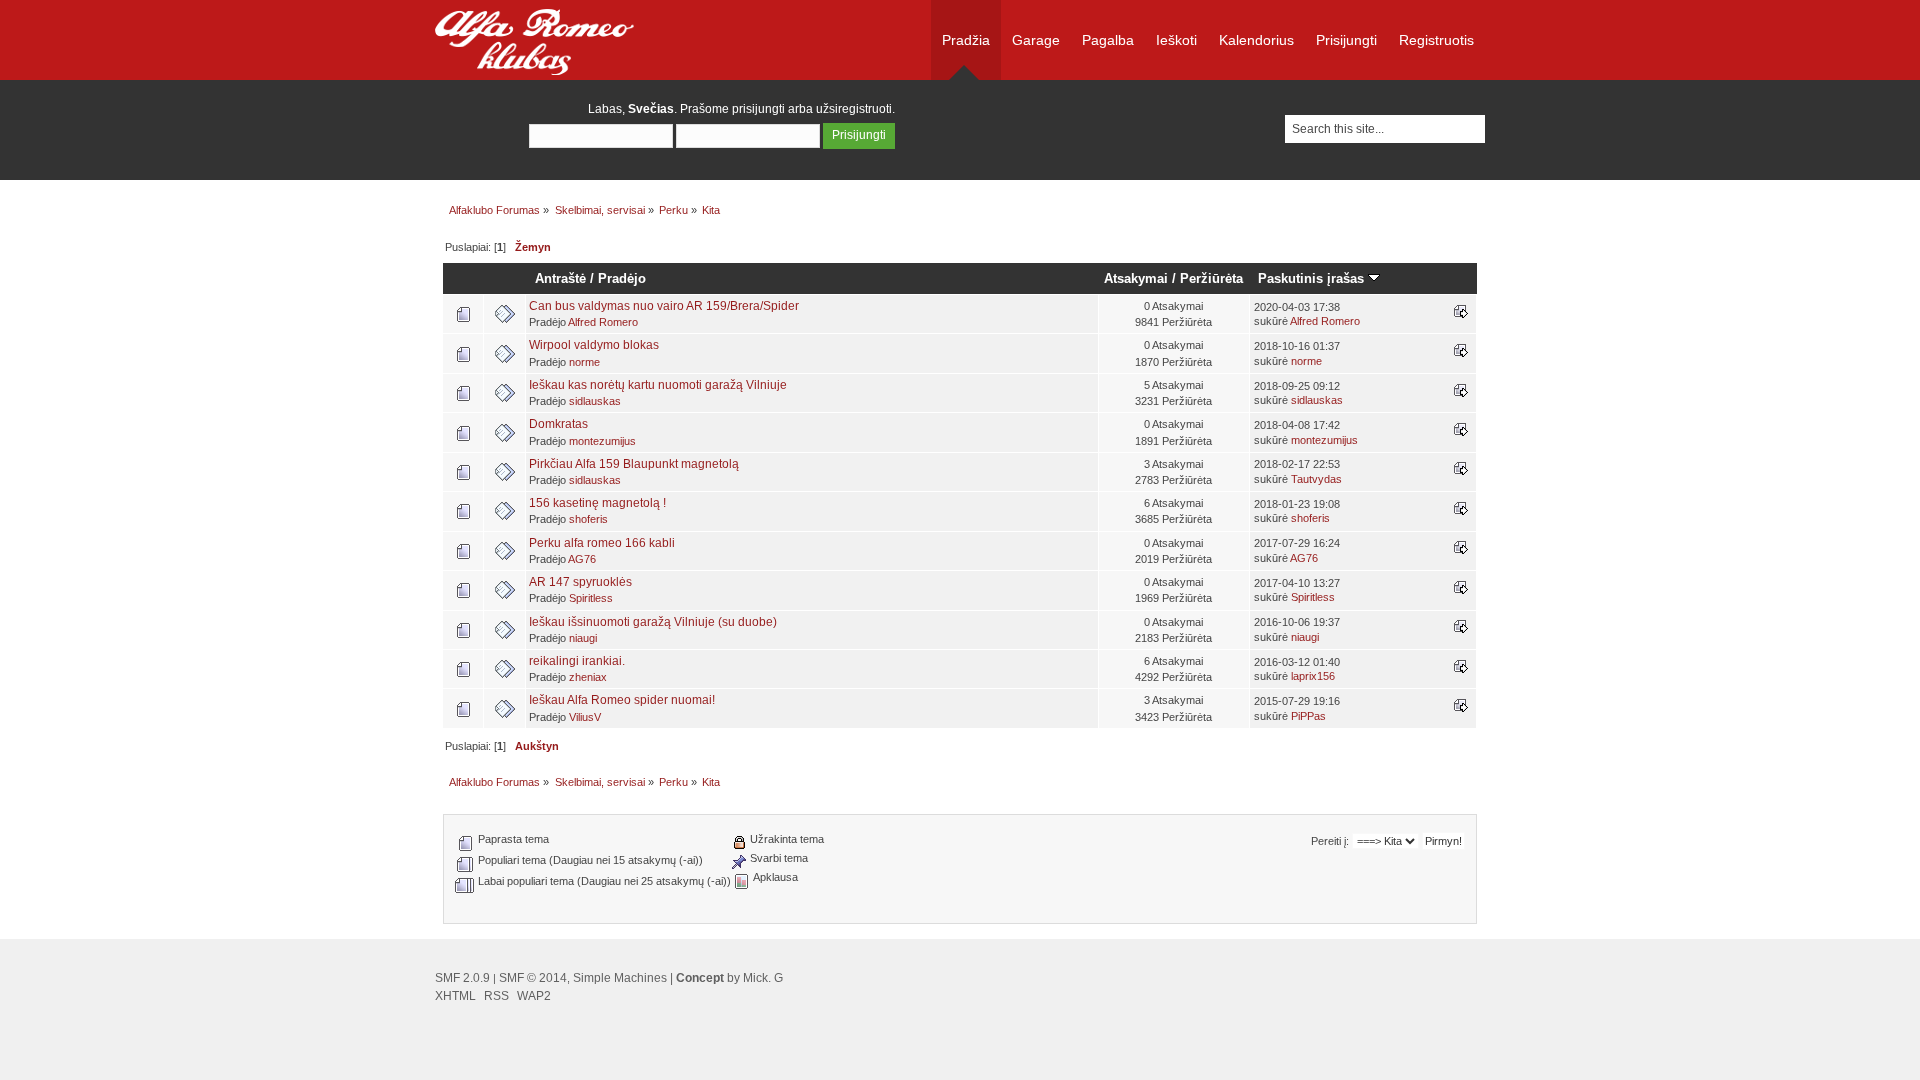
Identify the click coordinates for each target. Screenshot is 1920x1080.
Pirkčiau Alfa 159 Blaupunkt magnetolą (634, 464)
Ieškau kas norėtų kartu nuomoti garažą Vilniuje (658, 385)
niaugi (583, 638)
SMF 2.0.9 (462, 978)
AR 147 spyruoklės (580, 582)
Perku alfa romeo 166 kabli (602, 543)
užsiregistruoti (854, 109)
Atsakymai (1136, 278)
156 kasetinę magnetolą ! (597, 503)
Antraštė (560, 278)
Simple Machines (620, 978)
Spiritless (591, 598)
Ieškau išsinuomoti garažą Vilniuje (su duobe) (653, 622)
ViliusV (585, 717)
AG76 (582, 559)
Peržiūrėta (1211, 278)
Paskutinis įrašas (1313, 278)
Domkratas (558, 424)
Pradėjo (622, 278)
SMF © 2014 (533, 978)
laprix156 (1313, 676)
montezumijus (602, 441)
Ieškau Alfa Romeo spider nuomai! (622, 700)
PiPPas (1308, 716)
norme (584, 362)
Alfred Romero (603, 322)
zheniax (588, 677)
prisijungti (758, 109)
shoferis (588, 519)
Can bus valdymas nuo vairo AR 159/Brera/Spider (664, 306)
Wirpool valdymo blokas (594, 345)
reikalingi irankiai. (577, 661)
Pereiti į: (1330, 841)
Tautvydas (1316, 479)
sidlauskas (595, 401)
